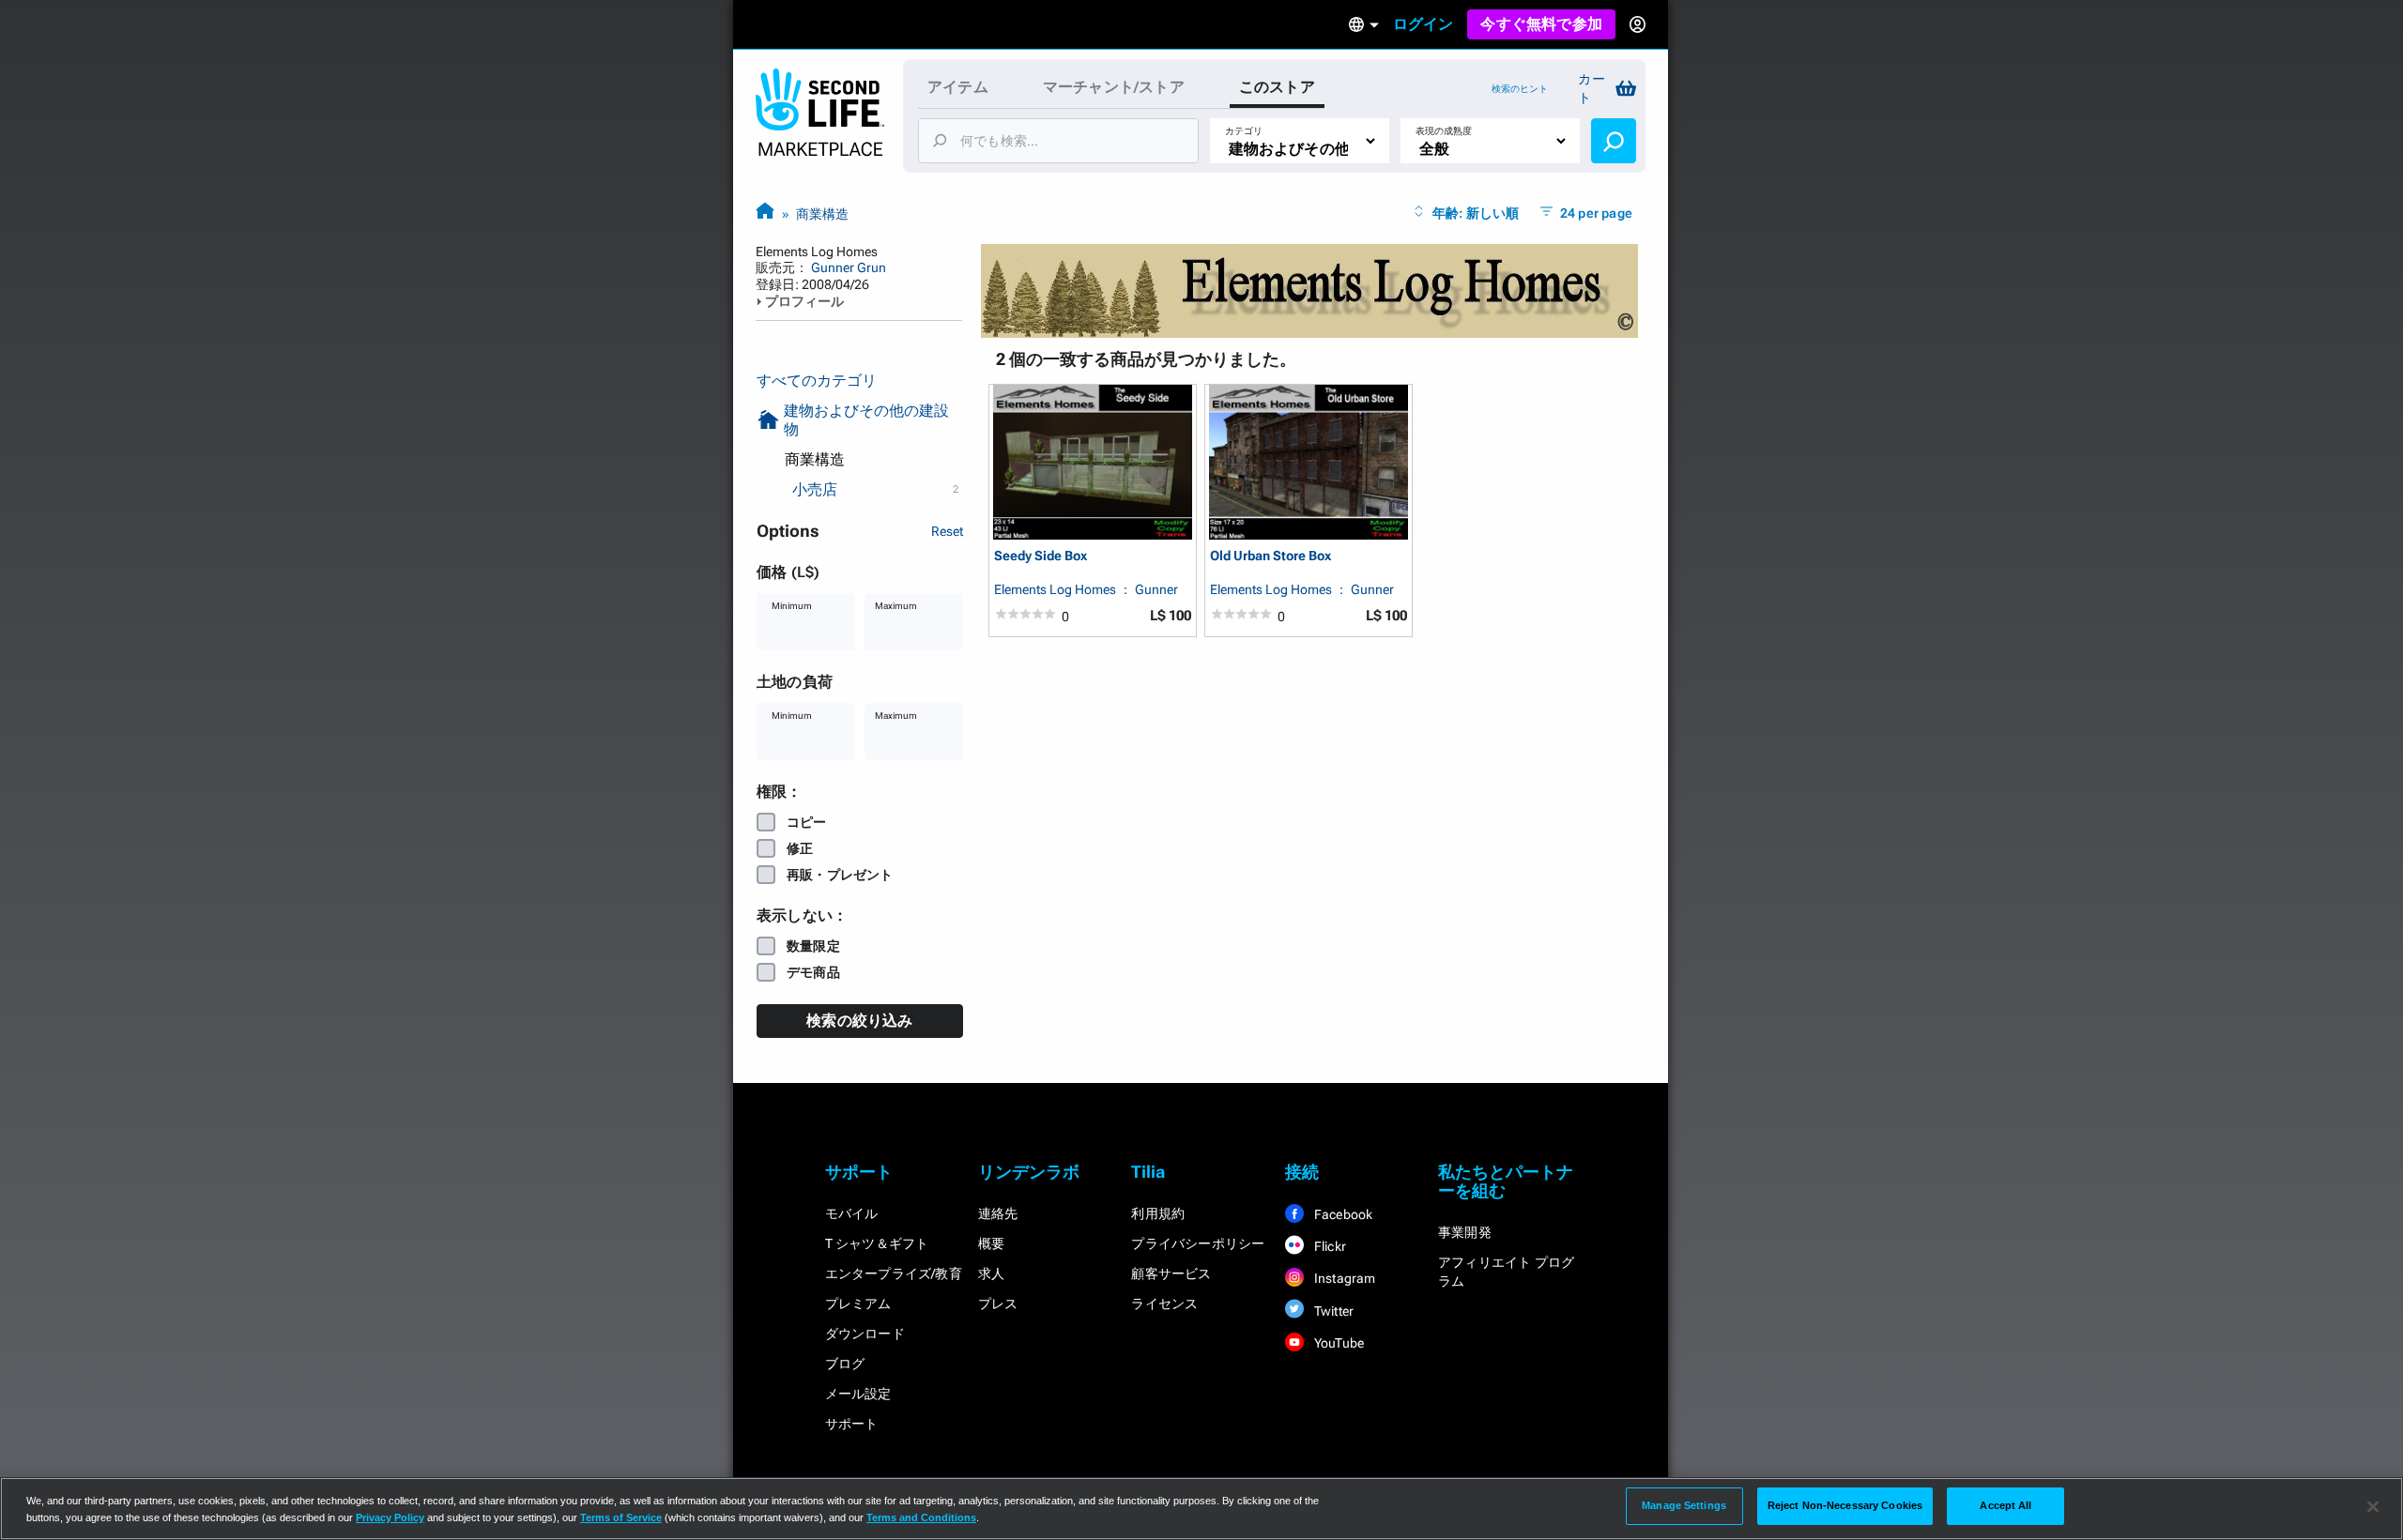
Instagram (1344, 1278)
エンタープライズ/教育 (894, 1273)
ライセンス (1164, 1304)
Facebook (1342, 1214)
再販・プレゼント (840, 875)
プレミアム (858, 1304)
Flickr (1329, 1246)
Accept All (2005, 1505)
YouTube (1338, 1343)
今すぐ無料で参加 (1541, 24)
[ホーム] (765, 213)
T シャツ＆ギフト (877, 1243)
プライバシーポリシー (1198, 1243)
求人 (991, 1273)
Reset (947, 531)
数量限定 (813, 946)
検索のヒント (1520, 89)
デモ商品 (813, 972)
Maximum (896, 606)
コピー (807, 822)
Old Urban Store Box (1270, 556)
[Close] (2373, 1507)
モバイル (852, 1213)
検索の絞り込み (859, 1021)
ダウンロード (865, 1334)
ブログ (845, 1364)
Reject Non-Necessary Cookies (1845, 1505)
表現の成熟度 (1444, 131)
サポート (852, 1424)
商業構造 (822, 214)
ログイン (1423, 24)
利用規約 (1158, 1213)
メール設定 (858, 1394)
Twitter (1333, 1311)
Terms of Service (621, 1517)
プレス (998, 1304)
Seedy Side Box (1041, 556)
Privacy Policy (390, 1517)
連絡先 (998, 1213)
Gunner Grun (849, 267)
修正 (800, 848)
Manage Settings (1684, 1505)
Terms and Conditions (921, 1517)
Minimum (792, 606)
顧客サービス (1171, 1273)
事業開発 (1465, 1232)
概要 (991, 1243)
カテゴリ (1244, 131)
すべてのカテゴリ (817, 381)
